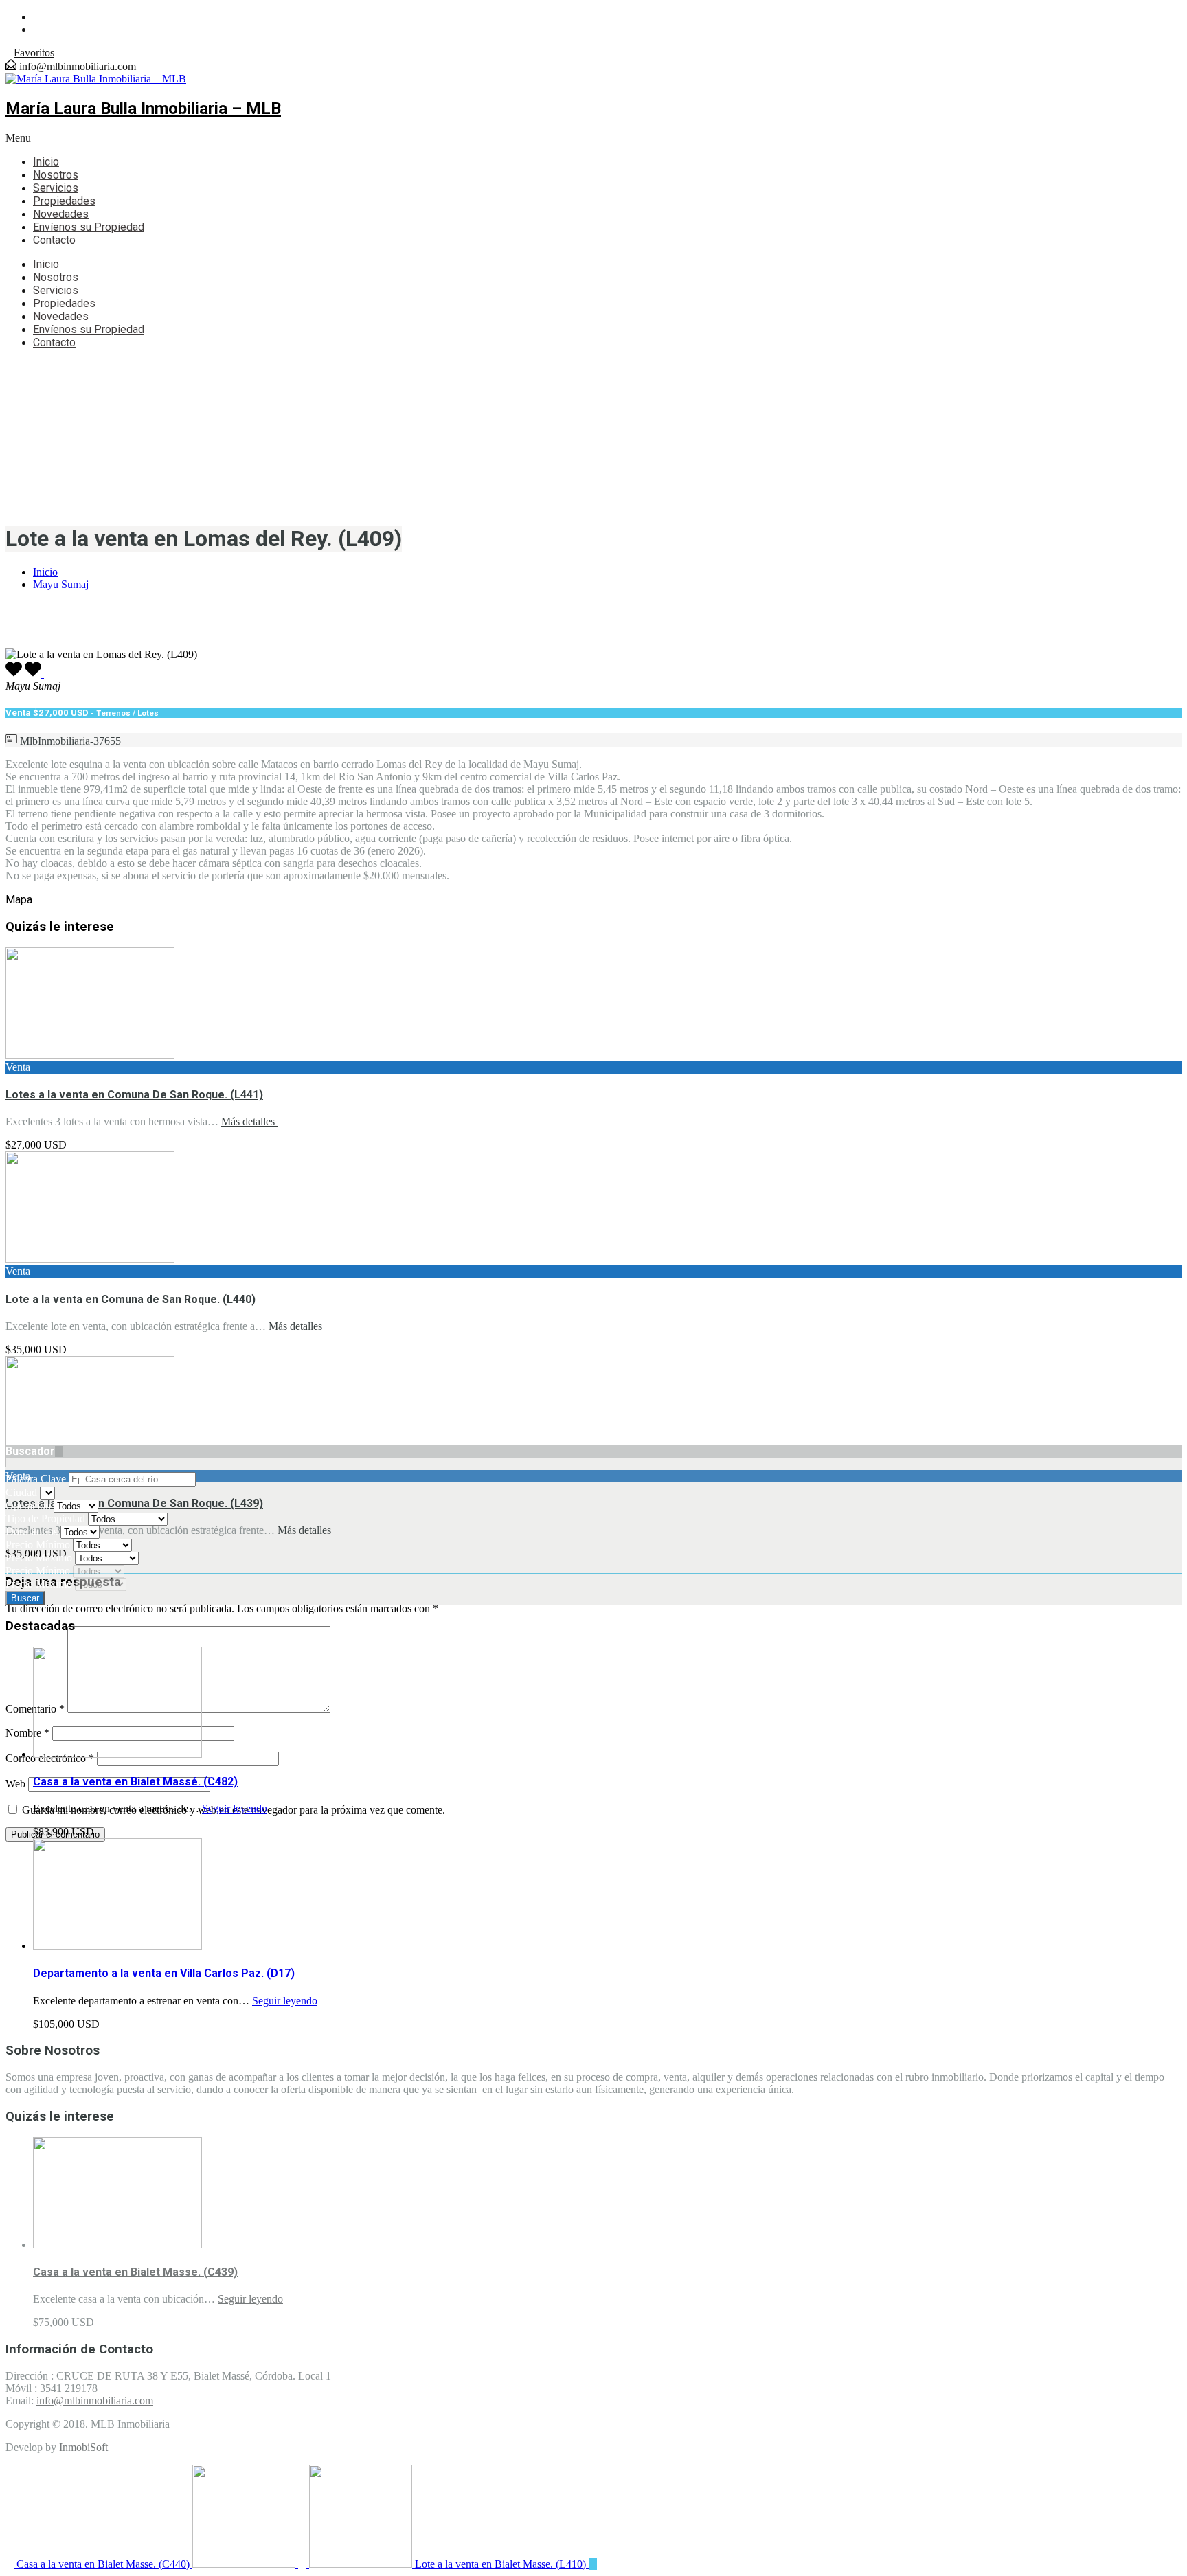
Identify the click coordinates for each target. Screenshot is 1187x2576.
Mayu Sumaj (61, 584)
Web (15, 1784)
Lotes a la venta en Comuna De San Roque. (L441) (134, 1095)
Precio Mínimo (39, 1545)
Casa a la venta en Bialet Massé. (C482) (135, 1782)
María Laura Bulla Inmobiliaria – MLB (143, 109)
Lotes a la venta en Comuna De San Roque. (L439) (134, 1503)
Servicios (56, 188)
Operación (30, 1505)
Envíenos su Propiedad (89, 227)
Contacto (54, 240)
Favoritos (34, 53)
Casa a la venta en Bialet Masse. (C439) (135, 2272)
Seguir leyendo (235, 1808)
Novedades (61, 214)
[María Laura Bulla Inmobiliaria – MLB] (96, 79)
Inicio (46, 162)
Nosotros (56, 175)
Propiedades (64, 201)
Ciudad (23, 1492)
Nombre (27, 1733)
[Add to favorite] (34, 674)
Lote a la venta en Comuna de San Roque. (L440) (131, 1299)
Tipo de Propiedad (47, 1518)
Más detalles (249, 1121)
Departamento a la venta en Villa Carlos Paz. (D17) (164, 1973)
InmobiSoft (83, 2447)
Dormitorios (33, 1532)
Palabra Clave (37, 1479)
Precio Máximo (40, 1558)
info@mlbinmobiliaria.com (78, 66)
